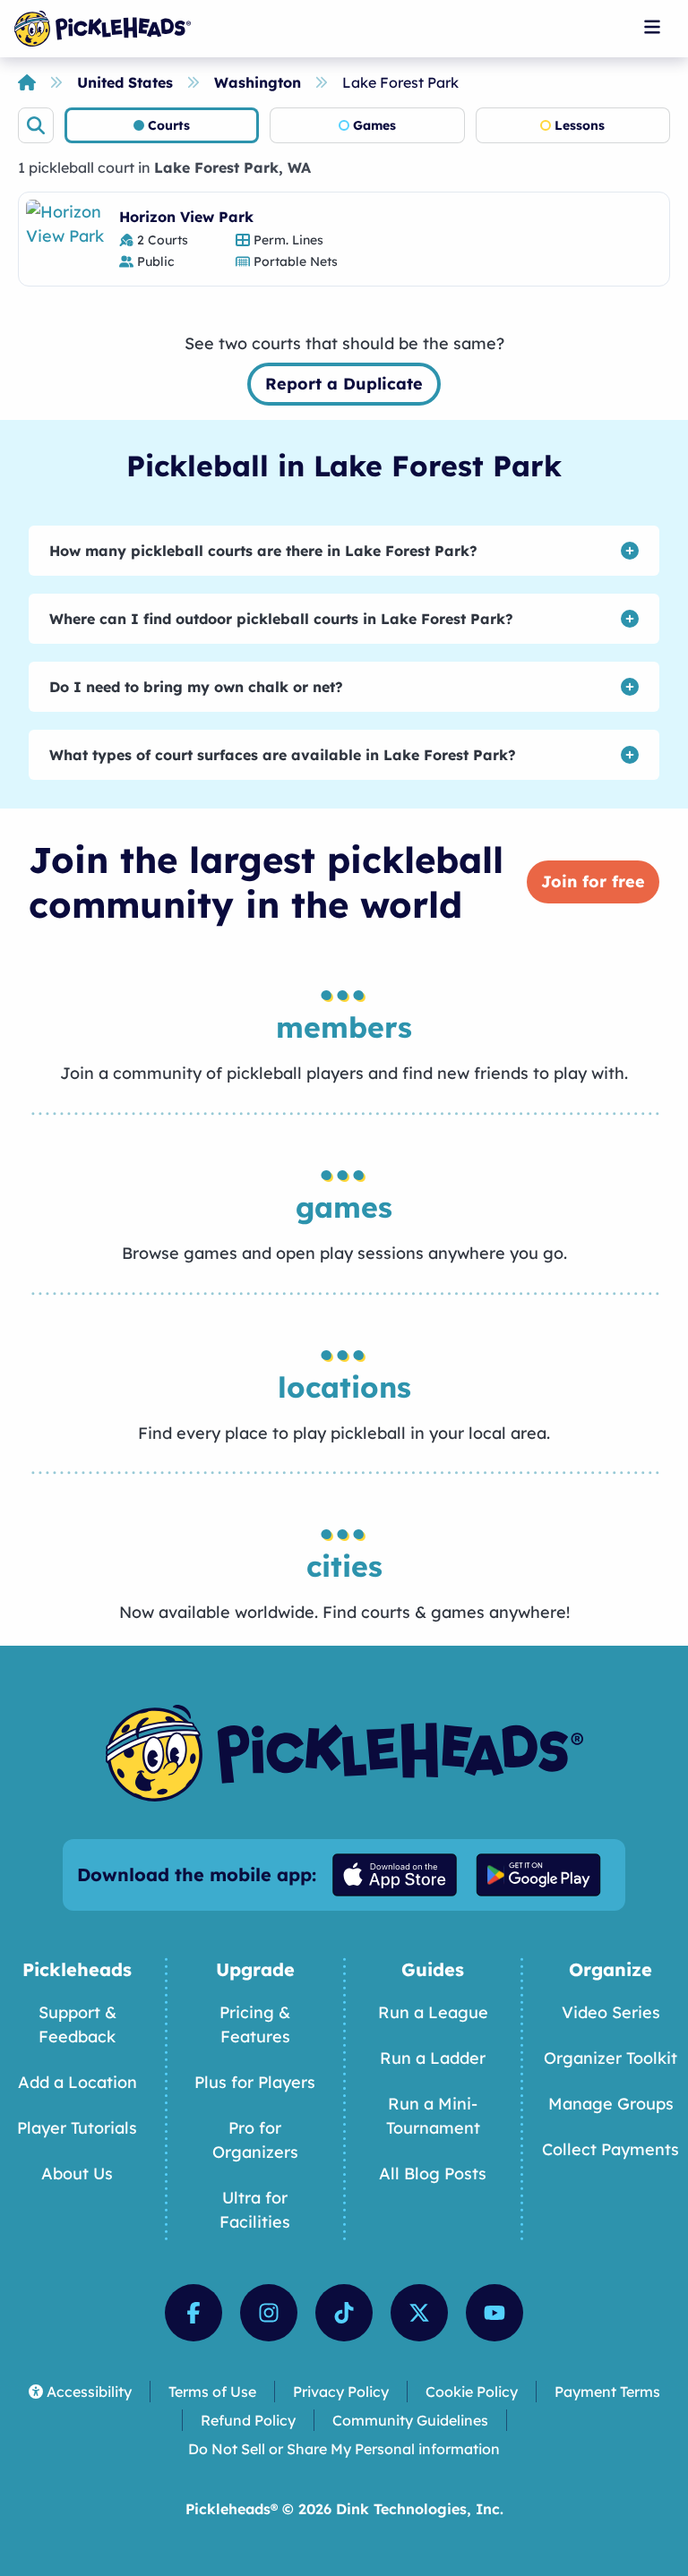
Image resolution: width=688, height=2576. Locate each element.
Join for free (593, 881)
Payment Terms (607, 2392)
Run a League (433, 2012)
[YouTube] (494, 2313)
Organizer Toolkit (611, 2058)
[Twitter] (419, 2313)
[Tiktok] (344, 2313)
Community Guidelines (410, 2420)
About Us (77, 2174)
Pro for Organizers (255, 2140)
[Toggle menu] (652, 27)
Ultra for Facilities (255, 2210)
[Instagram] (269, 2313)
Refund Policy (248, 2420)
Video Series (611, 2012)
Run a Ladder (433, 2058)
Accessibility (89, 2392)
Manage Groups (611, 2104)
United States (125, 82)
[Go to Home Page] (103, 29)
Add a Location (77, 2082)
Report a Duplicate (344, 384)
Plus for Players (255, 2082)
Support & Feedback (77, 2024)
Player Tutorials (77, 2128)
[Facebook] (193, 2313)
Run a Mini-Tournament (433, 2116)
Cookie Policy (472, 2392)
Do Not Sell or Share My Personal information (344, 2449)
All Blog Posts (433, 2174)
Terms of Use (212, 2392)
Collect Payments (611, 2149)
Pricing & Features (255, 2024)
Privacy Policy (341, 2392)
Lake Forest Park (400, 82)
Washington (258, 82)
